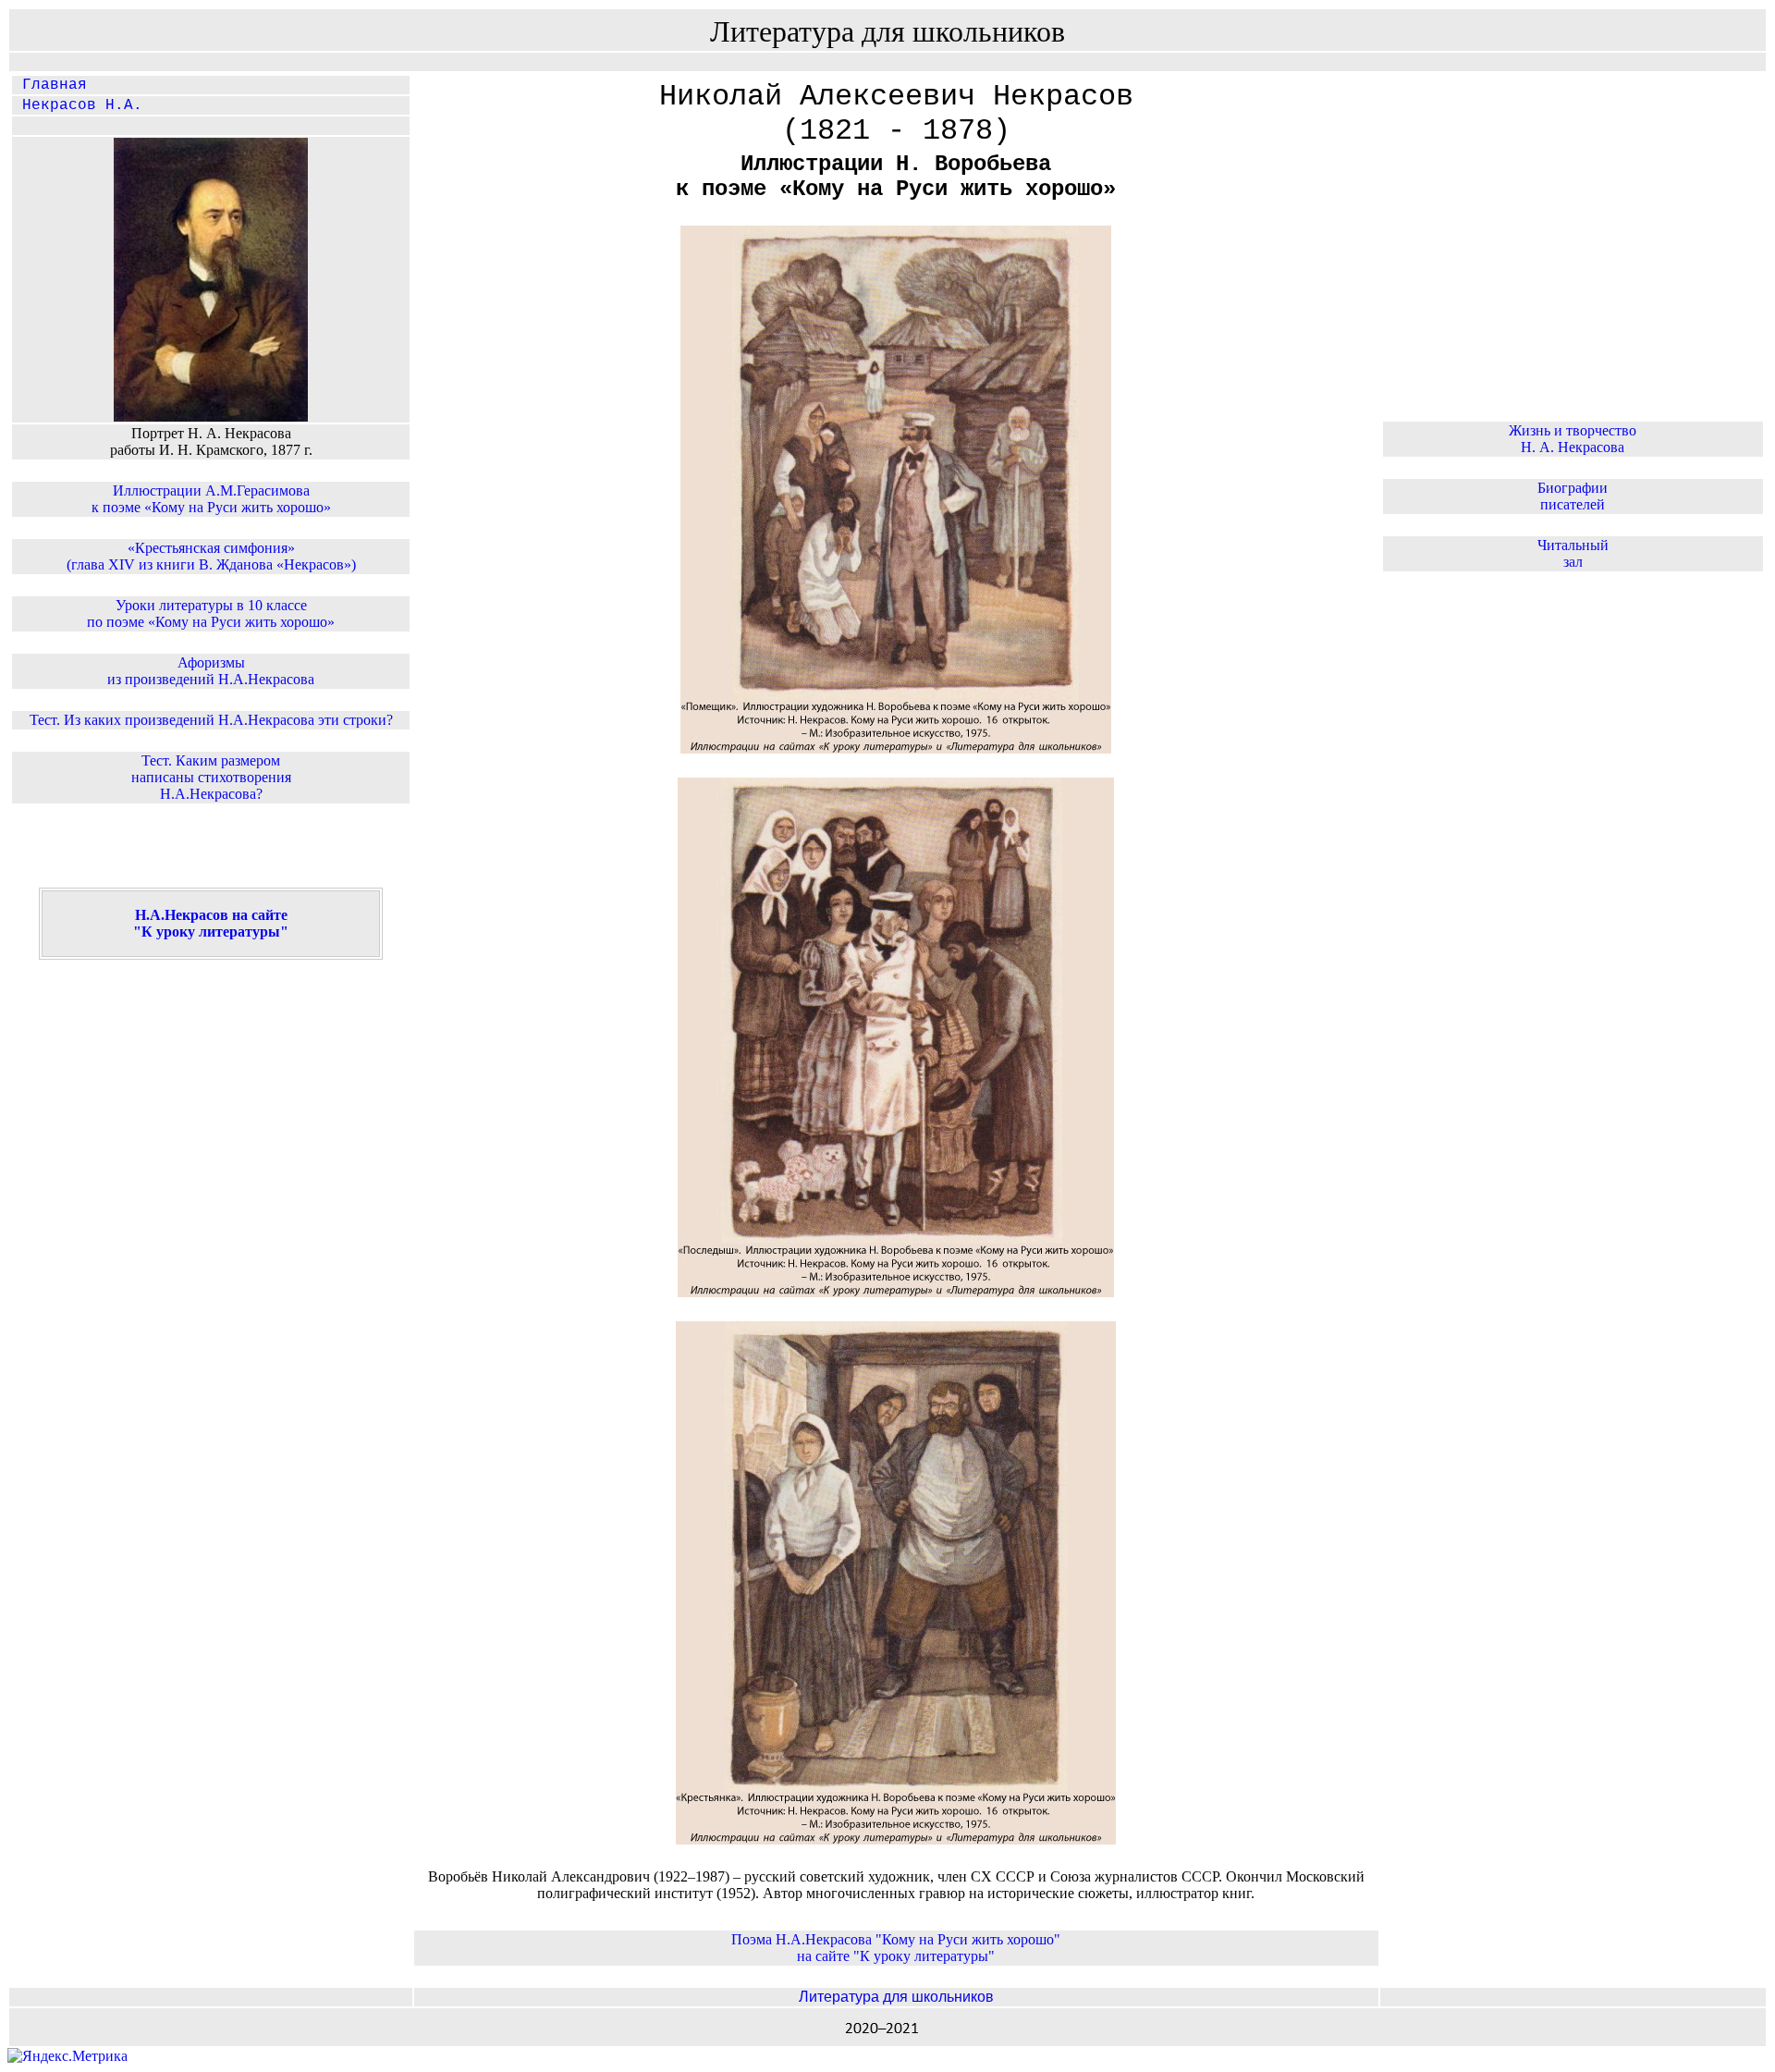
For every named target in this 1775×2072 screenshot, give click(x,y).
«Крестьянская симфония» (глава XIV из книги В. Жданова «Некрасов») (211, 556)
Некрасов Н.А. (78, 105)
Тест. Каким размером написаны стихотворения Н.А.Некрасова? (211, 777)
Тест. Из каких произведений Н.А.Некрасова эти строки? (211, 720)
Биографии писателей (1573, 496)
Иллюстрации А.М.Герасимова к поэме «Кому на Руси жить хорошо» (211, 499)
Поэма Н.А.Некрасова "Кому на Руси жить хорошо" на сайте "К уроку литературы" (896, 1948)
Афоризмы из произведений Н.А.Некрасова (211, 671)
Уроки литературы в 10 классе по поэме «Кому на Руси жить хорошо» (211, 613)
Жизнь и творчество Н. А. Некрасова (1573, 439)
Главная (50, 85)
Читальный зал (1573, 553)
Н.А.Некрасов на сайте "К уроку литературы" (211, 923)
